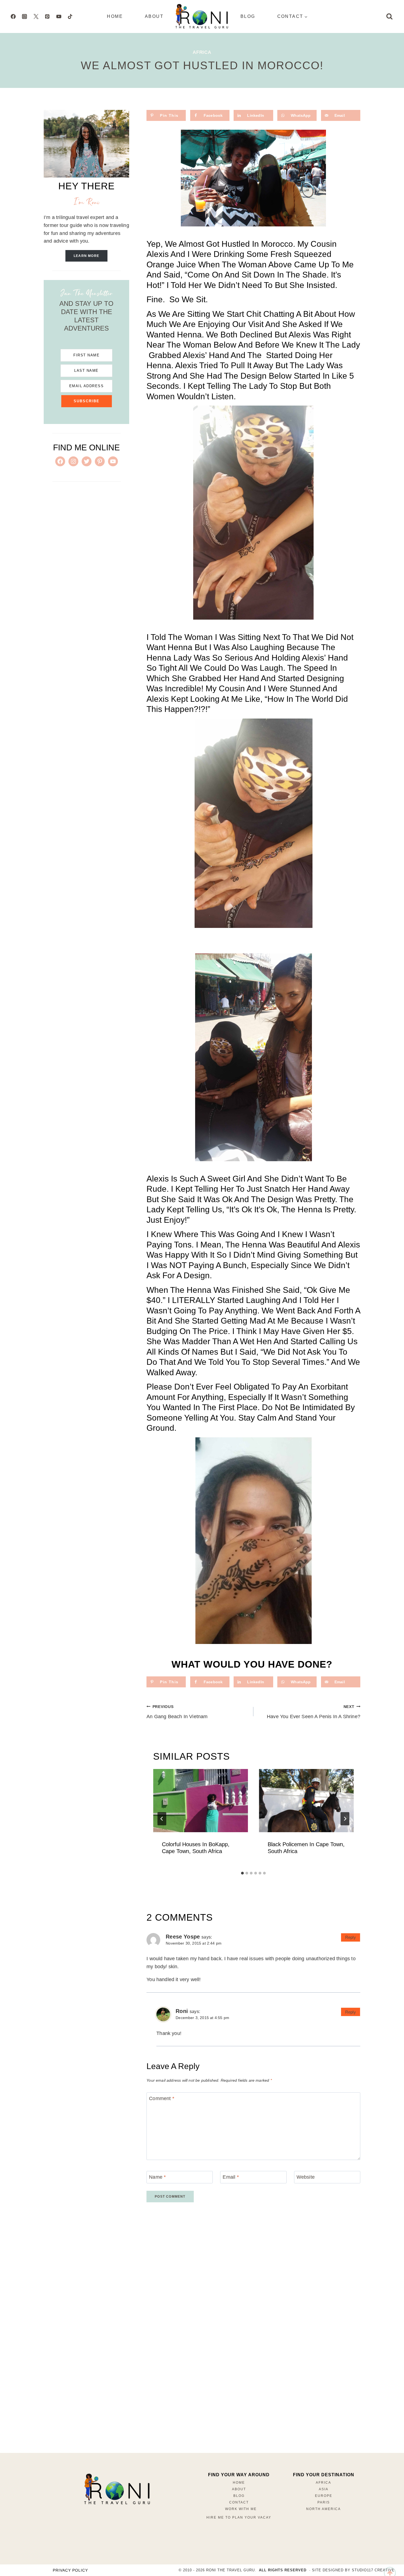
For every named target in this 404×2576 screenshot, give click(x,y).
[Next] (345, 1819)
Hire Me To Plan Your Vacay (239, 2517)
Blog (248, 16)
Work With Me (241, 2509)
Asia (324, 2489)
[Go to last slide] (162, 1819)
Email (231, 2177)
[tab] (242, 1873)
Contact (239, 2502)
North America (323, 2509)
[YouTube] (59, 16)
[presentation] (200, 1801)
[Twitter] (36, 16)
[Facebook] (13, 16)
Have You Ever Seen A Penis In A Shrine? (314, 1712)
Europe (324, 2496)
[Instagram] (24, 16)
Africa (202, 52)
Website (306, 2177)
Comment (162, 2098)
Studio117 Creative (373, 2570)
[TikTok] (70, 16)
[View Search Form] (389, 16)
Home (115, 16)
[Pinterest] (47, 16)
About (154, 16)
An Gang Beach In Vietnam (177, 1712)
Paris (324, 2502)
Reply (351, 1937)
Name (157, 2177)
